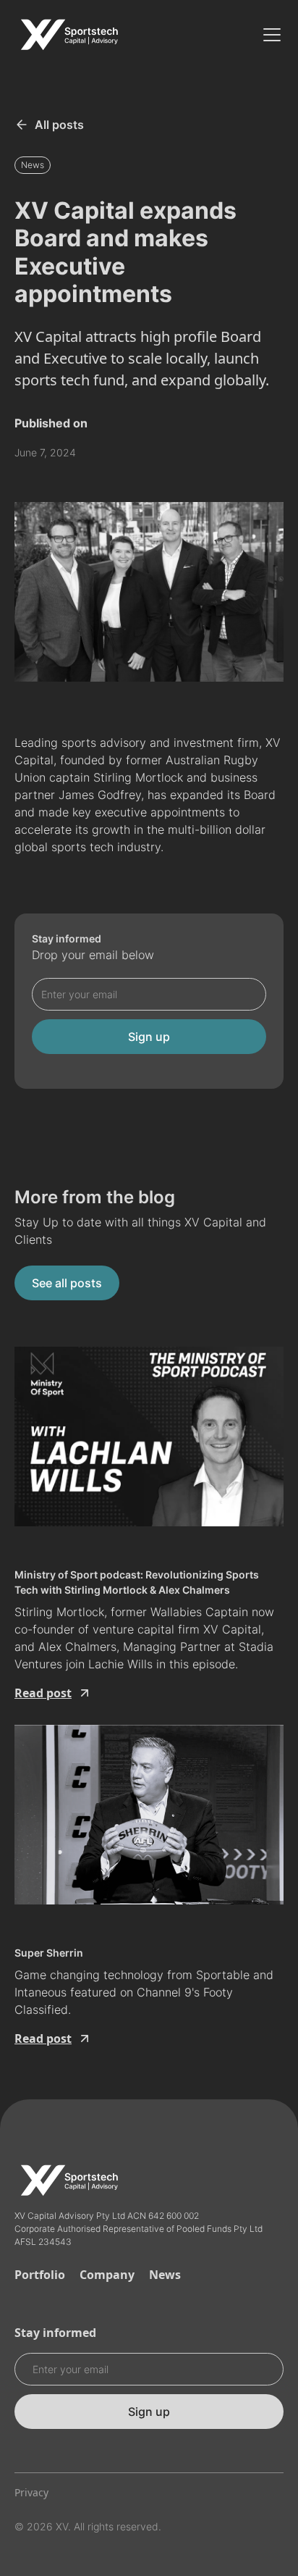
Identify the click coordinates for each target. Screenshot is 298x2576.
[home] (69, 35)
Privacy (31, 2492)
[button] (269, 35)
